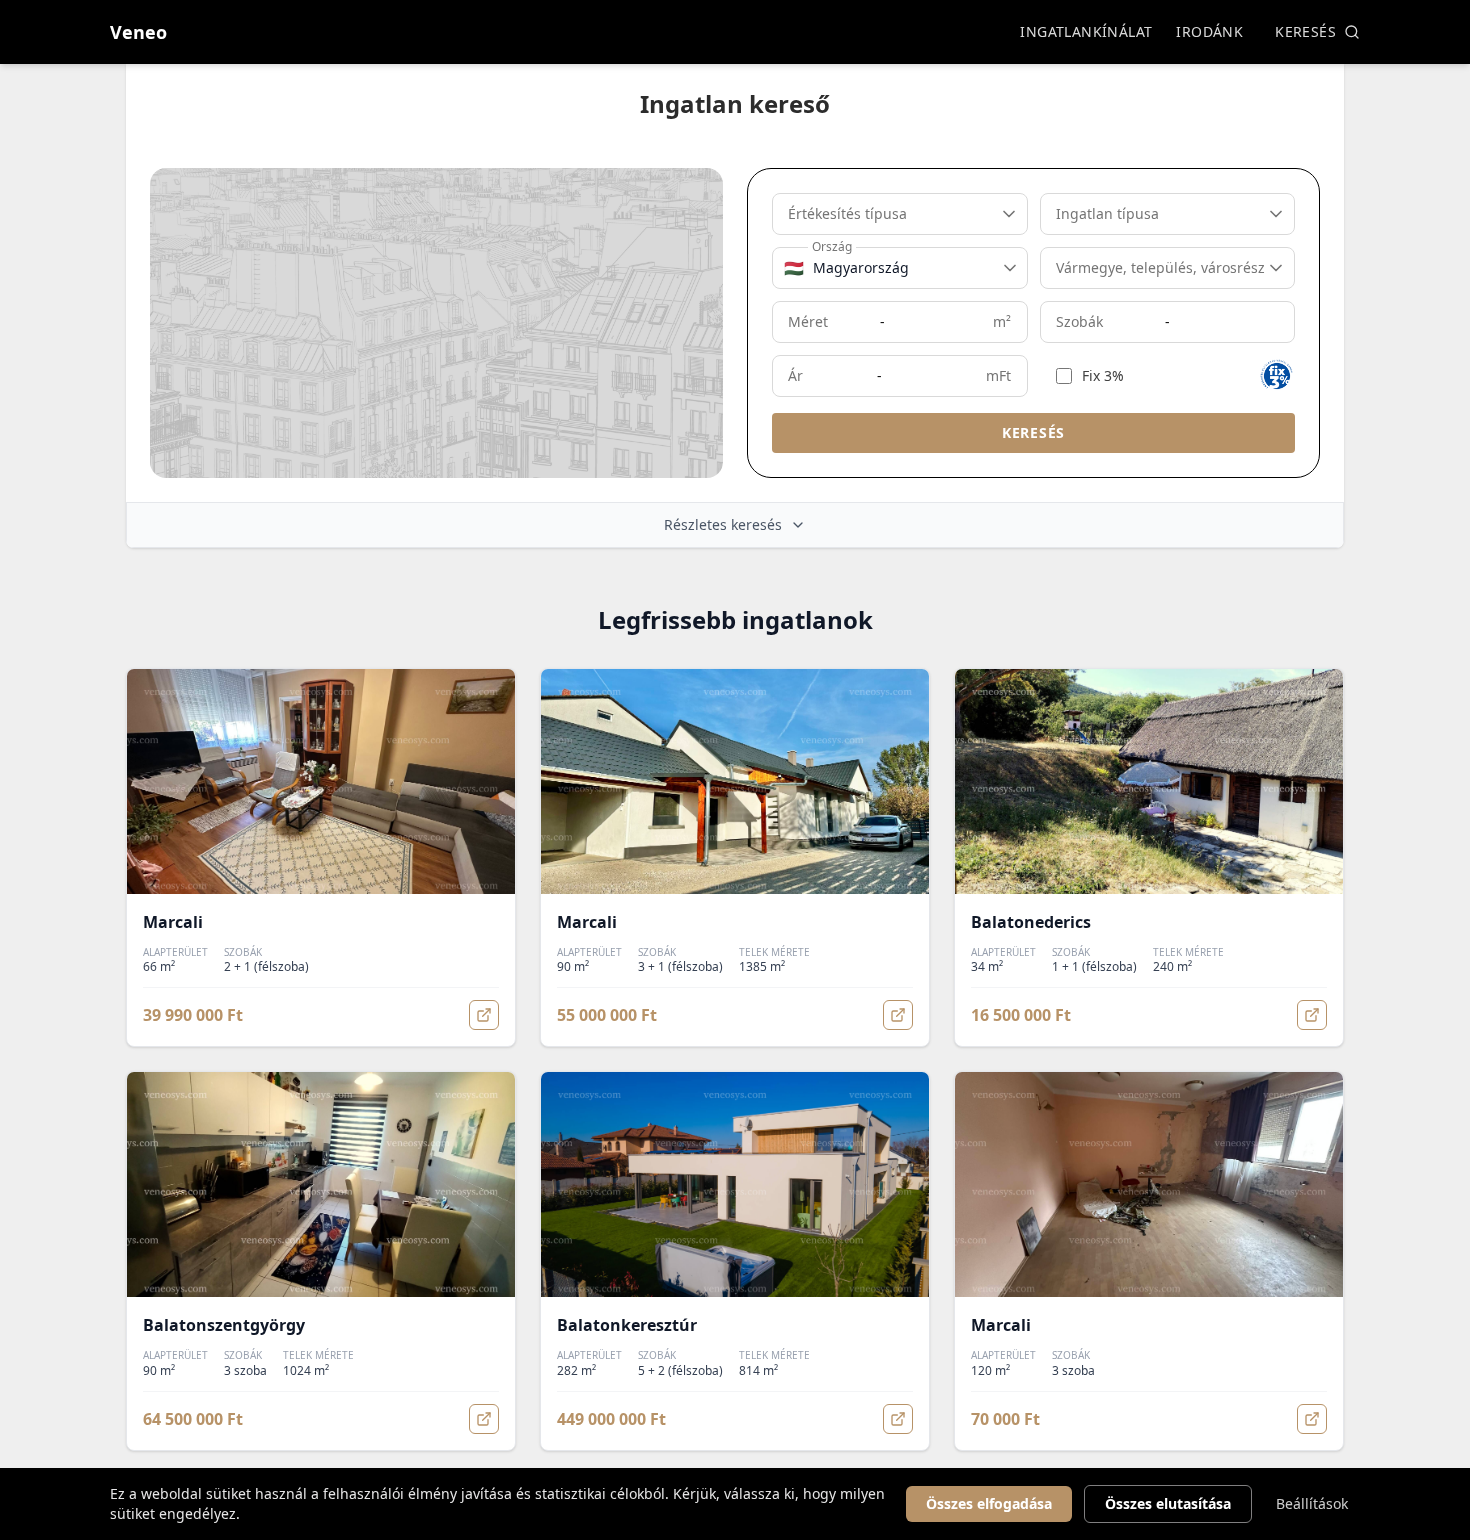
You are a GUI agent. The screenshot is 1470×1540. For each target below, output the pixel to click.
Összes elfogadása (989, 1503)
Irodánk (1209, 31)
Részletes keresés (723, 524)
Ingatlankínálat (1086, 31)
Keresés (1305, 31)
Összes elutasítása (1168, 1503)
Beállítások (1312, 1503)
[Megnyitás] (484, 1015)
